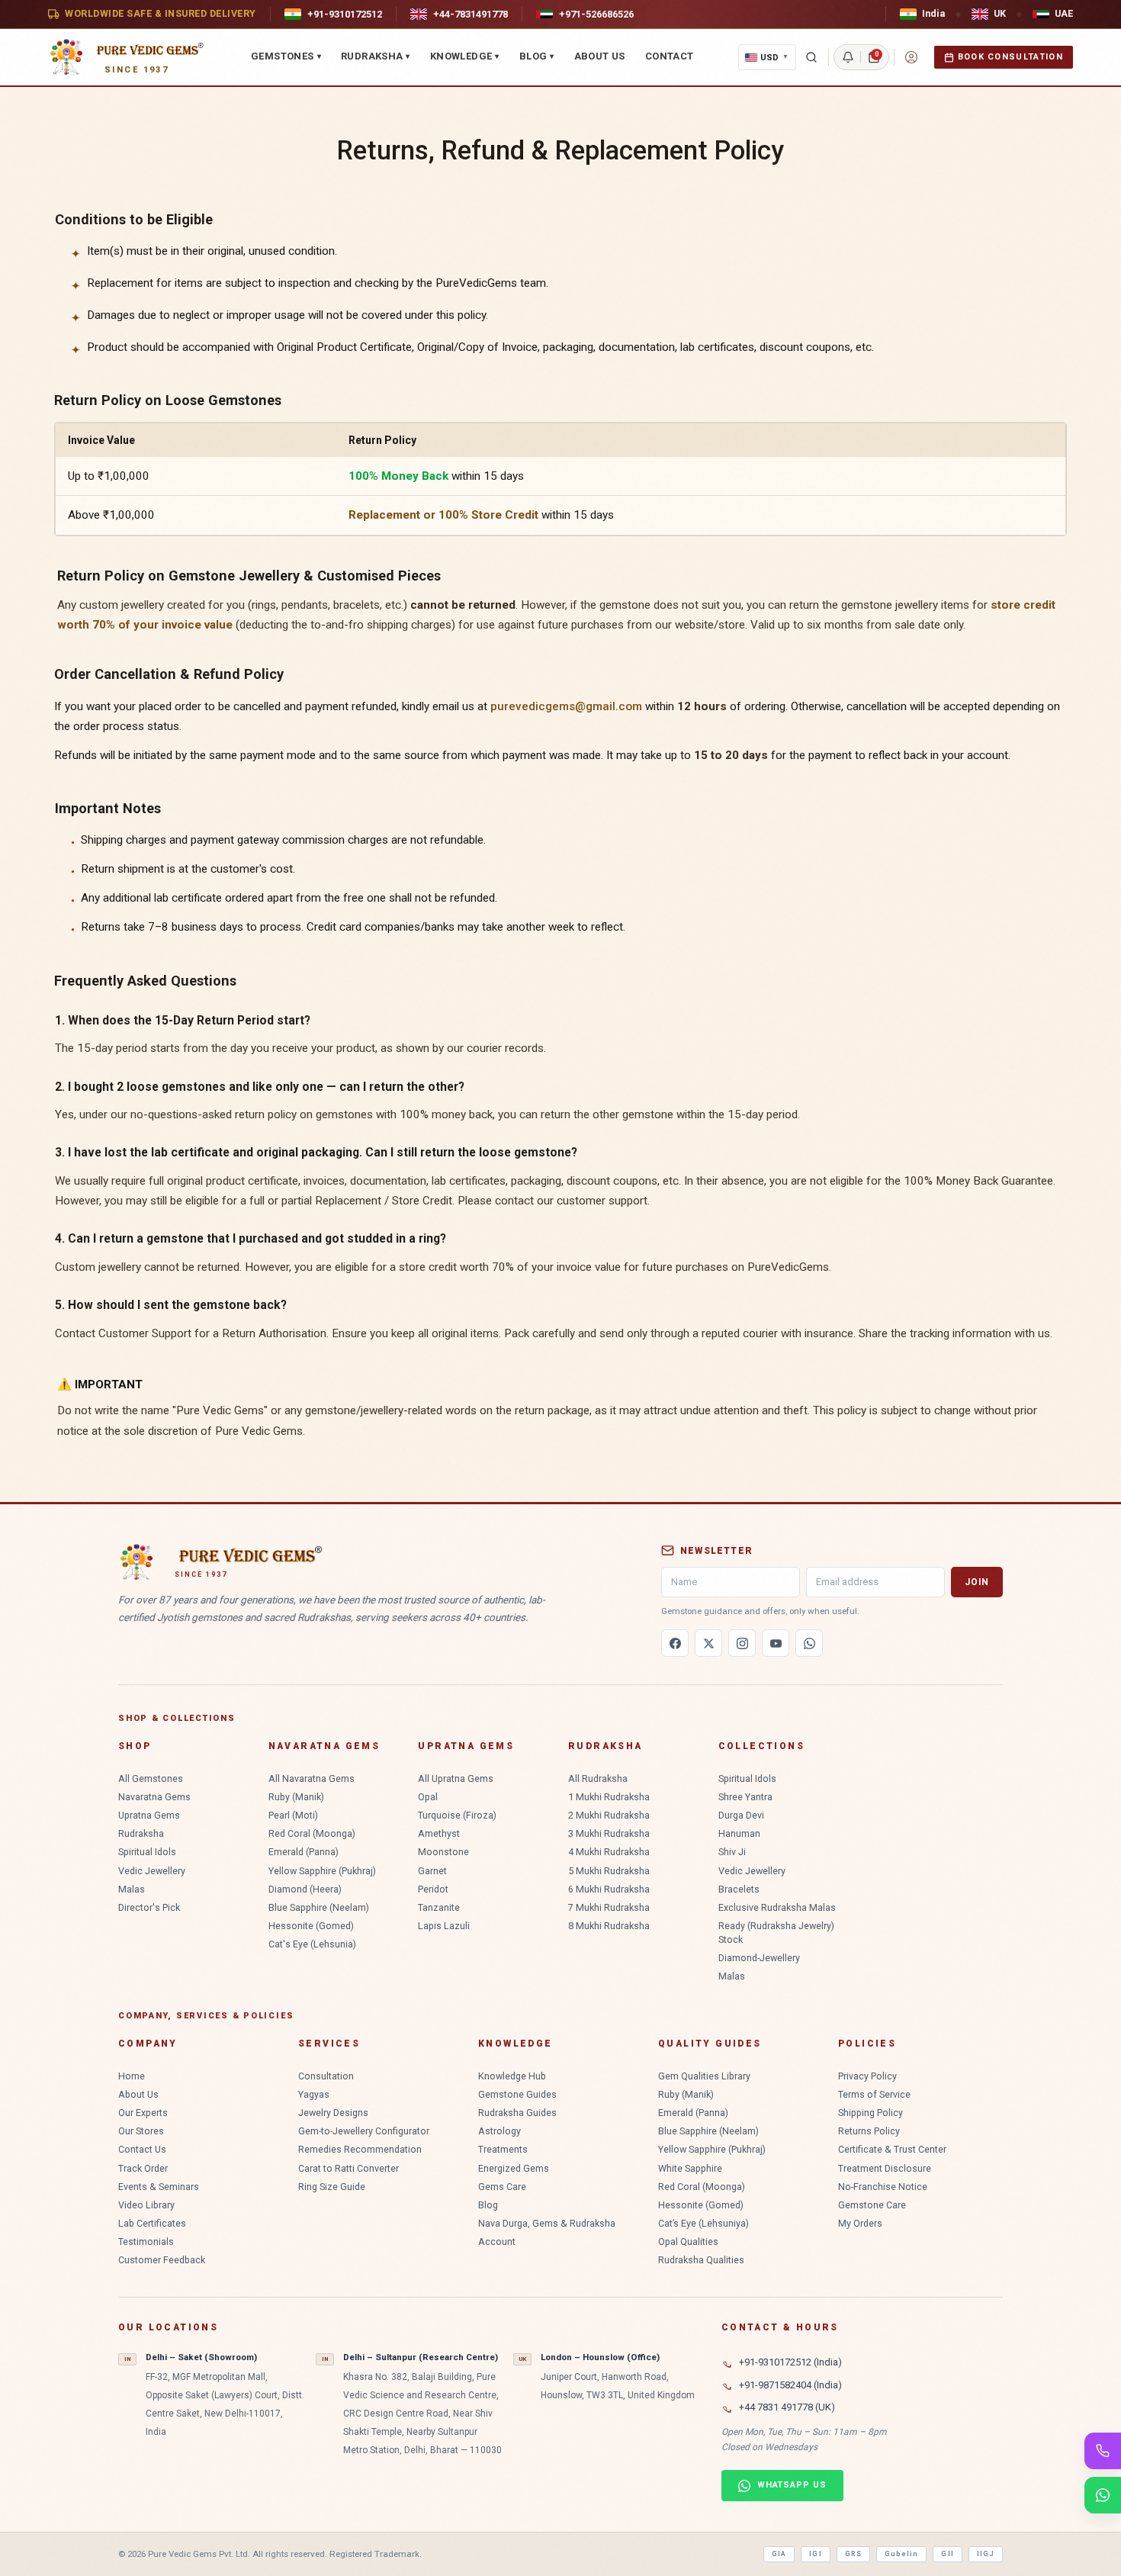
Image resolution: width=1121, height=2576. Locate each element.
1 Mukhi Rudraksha (609, 1797)
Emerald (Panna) (304, 1852)
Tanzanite (439, 1907)
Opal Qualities (688, 2242)
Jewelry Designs (333, 2113)
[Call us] (1103, 2451)
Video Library (146, 2205)
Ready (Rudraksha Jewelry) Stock (776, 1933)
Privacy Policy (867, 2076)
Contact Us (142, 2149)
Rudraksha (376, 56)
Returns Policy (869, 2131)
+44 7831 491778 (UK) (787, 2407)
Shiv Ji (732, 1852)
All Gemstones (151, 1778)
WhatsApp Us (792, 2485)
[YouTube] (776, 1643)
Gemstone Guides (517, 2094)
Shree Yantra (745, 1797)
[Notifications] (848, 57)
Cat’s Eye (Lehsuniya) (703, 2223)
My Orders (860, 2223)
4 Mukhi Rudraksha (609, 1852)
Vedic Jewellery (152, 1871)
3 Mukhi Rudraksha (609, 1833)
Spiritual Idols (147, 1852)
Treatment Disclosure (885, 2168)
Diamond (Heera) (305, 1889)
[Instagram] (742, 1643)
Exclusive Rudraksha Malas (777, 1907)
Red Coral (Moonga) (312, 1833)
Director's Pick (149, 1907)
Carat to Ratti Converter (349, 2168)
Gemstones (286, 56)
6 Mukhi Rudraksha (609, 1889)
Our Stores (141, 2131)
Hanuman (739, 1833)
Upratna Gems (149, 1815)
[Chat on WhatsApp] (1103, 2495)
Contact (670, 56)
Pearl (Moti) (293, 1815)
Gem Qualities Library (704, 2076)
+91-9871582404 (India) (790, 2385)
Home (132, 2076)
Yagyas (314, 2094)
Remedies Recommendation (360, 2149)
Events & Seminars (159, 2187)
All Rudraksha (598, 1778)
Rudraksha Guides (517, 2113)
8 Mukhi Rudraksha (609, 1926)
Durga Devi (741, 1815)
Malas (132, 1889)
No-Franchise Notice (883, 2187)
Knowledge (465, 56)
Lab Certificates (152, 2223)
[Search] (811, 57)
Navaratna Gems (154, 1797)
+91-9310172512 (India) (790, 2362)
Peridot (433, 1889)
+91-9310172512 (345, 14)
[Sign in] (911, 57)
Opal (428, 1797)
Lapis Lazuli (444, 1926)
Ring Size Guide (332, 2187)
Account (497, 2242)
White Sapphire (690, 2168)
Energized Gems (514, 2168)
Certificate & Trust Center (892, 2149)
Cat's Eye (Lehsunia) (312, 1944)
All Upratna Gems (456, 1778)
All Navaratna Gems (312, 1778)
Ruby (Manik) (296, 1797)
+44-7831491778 (471, 14)
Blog (537, 56)
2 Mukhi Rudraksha (609, 1815)
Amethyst (439, 1833)
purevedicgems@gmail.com (566, 706)
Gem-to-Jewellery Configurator (364, 2131)
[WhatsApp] (809, 1643)
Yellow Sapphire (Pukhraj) (322, 1871)
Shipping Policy (870, 2113)
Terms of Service (874, 2094)
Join (977, 1582)
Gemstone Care (872, 2205)
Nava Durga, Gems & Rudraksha (547, 2223)
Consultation (326, 2076)
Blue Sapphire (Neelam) (319, 1907)
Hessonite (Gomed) (311, 1926)
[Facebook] (675, 1643)
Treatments (503, 2149)
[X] (708, 1643)
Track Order (143, 2168)
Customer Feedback (162, 2260)
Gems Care (502, 2187)
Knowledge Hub (512, 2076)
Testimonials (146, 2242)
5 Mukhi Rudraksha (609, 1871)
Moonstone (443, 1852)
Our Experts (143, 2113)
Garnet (432, 1871)
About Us (600, 56)
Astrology (499, 2131)
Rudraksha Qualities (701, 2260)
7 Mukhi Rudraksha (609, 1907)
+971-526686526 (596, 14)
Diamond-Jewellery (759, 1958)
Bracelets (739, 1889)
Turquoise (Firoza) (457, 1815)
